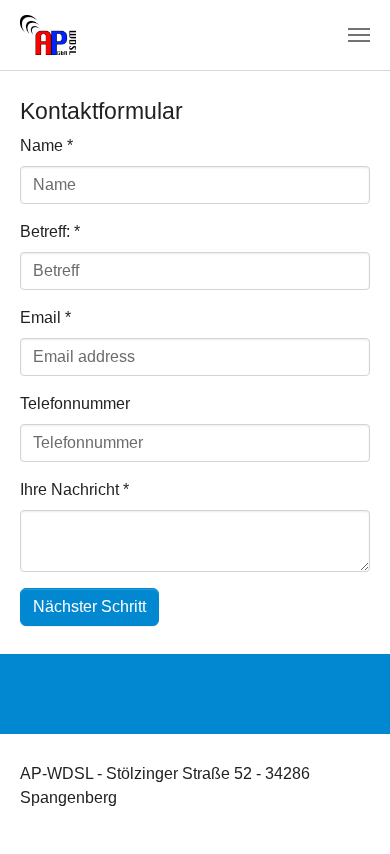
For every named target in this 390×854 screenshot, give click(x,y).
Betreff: (50, 231)
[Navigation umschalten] (359, 35)
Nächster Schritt (89, 606)
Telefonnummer (75, 403)
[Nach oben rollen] (346, 810)
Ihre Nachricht (74, 489)
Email (45, 317)
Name (46, 145)
